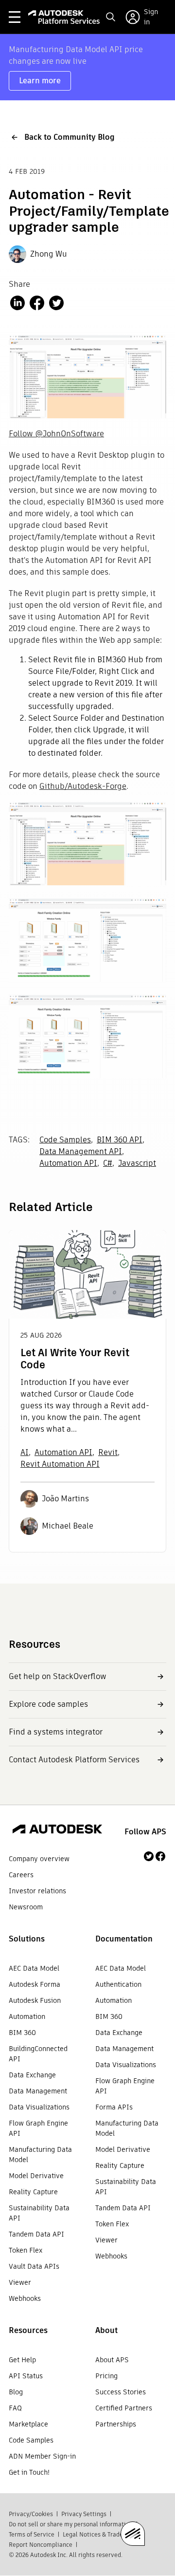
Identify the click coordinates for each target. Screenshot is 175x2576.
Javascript (137, 1163)
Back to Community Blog (70, 137)
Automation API (68, 1163)
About (106, 2330)
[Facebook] (160, 1856)
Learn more (40, 81)
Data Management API (81, 1151)
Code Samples (65, 1140)
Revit (108, 1452)
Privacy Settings (84, 2514)
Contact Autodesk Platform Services (74, 1760)
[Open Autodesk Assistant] (133, 2534)
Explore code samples (48, 1704)
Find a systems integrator (56, 1732)
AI (25, 1452)
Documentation (124, 1939)
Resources (28, 2330)
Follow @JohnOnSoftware (56, 434)
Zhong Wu (49, 254)
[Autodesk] (57, 1830)
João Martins (65, 1499)
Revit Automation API (60, 1464)
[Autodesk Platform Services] (64, 17)
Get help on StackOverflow (58, 1676)
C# (108, 1163)
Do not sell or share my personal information (71, 2524)
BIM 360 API (120, 1140)
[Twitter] (149, 1856)
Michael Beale (68, 1526)
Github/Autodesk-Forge (83, 786)
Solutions (27, 1939)
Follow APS (145, 1832)
